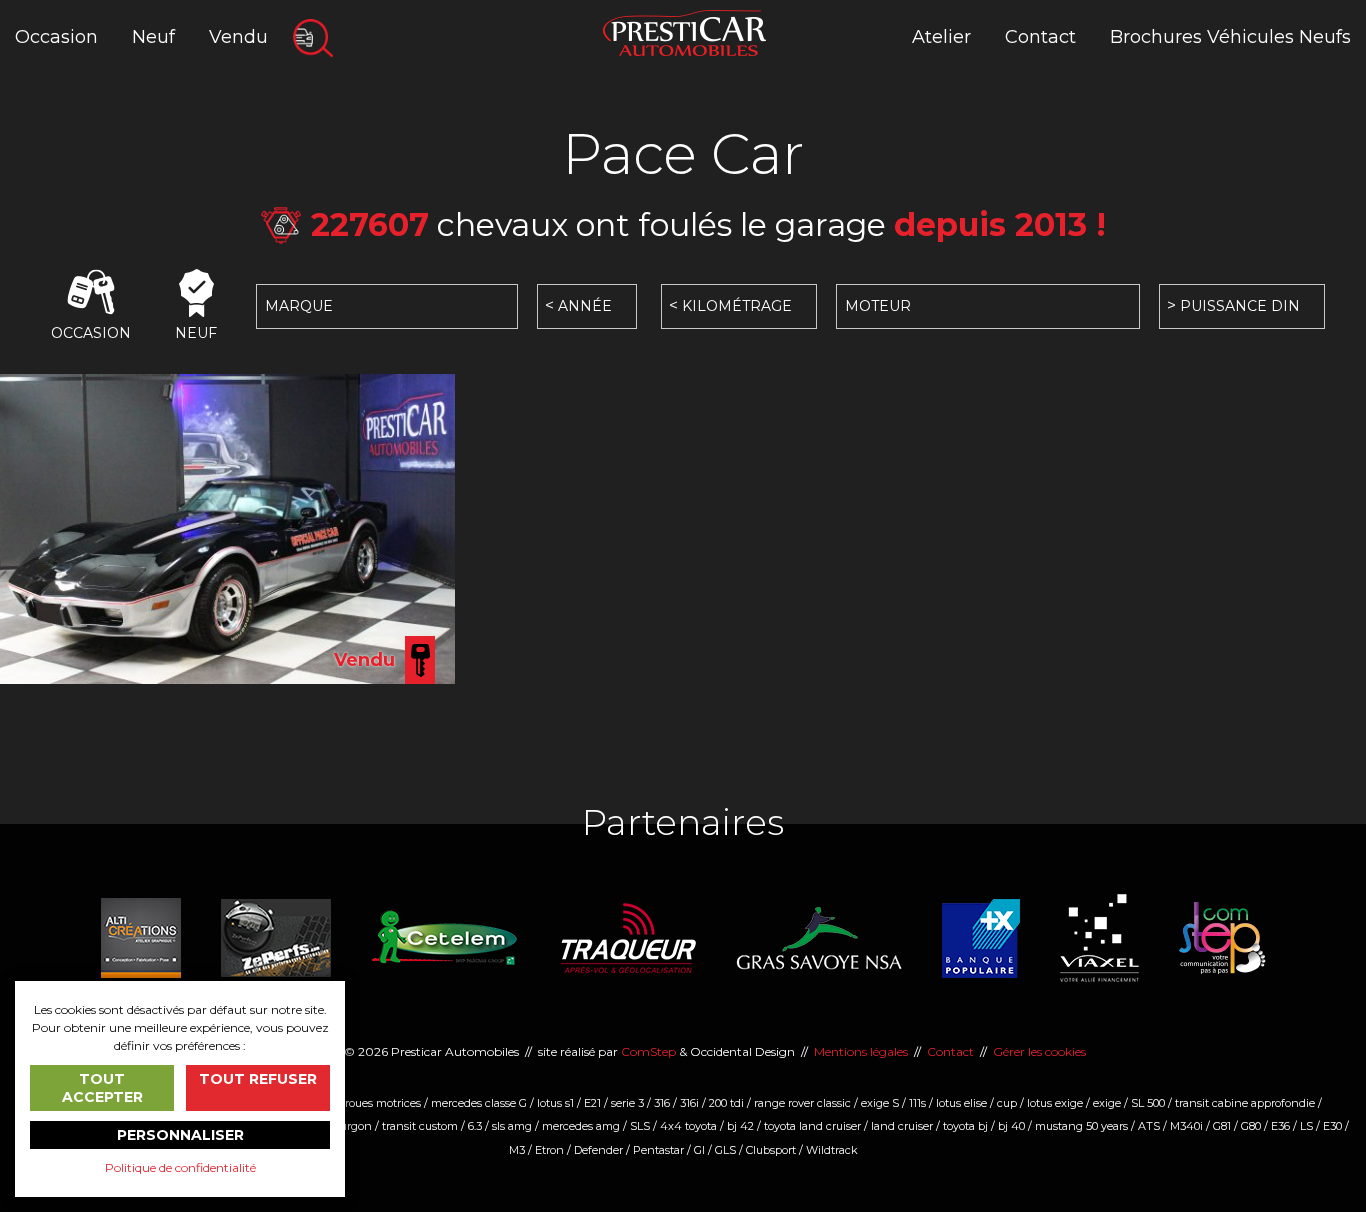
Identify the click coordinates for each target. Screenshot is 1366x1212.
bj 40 (1011, 1126)
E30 (1332, 1126)
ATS (1149, 1126)
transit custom (420, 1126)
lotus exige (1055, 1103)
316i (689, 1103)
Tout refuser (258, 1079)
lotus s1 (555, 1103)
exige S (880, 1103)
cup (1007, 1103)
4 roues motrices (377, 1103)
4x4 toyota (688, 1126)
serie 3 (627, 1103)
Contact (1040, 37)
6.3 (475, 1126)
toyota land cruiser (812, 1126)
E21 (592, 1103)
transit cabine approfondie (1245, 1103)
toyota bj (965, 1126)
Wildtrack (832, 1150)
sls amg (512, 1126)
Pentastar (658, 1150)
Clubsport (771, 1150)
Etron (549, 1150)
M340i (1186, 1126)
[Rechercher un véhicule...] (313, 38)
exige (1107, 1103)
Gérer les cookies (1039, 1051)
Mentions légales (861, 1051)
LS (1306, 1126)
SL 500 (1148, 1103)
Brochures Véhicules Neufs (1230, 37)
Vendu (238, 37)
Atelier (941, 37)
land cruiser (902, 1126)
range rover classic (802, 1103)
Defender (598, 1150)
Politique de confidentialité (180, 1167)
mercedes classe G (479, 1103)
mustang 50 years (1081, 1126)
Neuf (153, 37)
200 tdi (726, 1103)
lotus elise (961, 1103)
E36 (1280, 1126)
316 (662, 1103)
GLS (725, 1150)
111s (917, 1103)
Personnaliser (180, 1135)
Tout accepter (102, 1088)
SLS (640, 1126)
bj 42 (740, 1126)
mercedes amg (581, 1126)
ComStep (648, 1051)
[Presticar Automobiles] (684, 31)
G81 (1222, 1126)
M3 (517, 1150)
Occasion (56, 37)
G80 (1251, 1126)
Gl (699, 1150)
